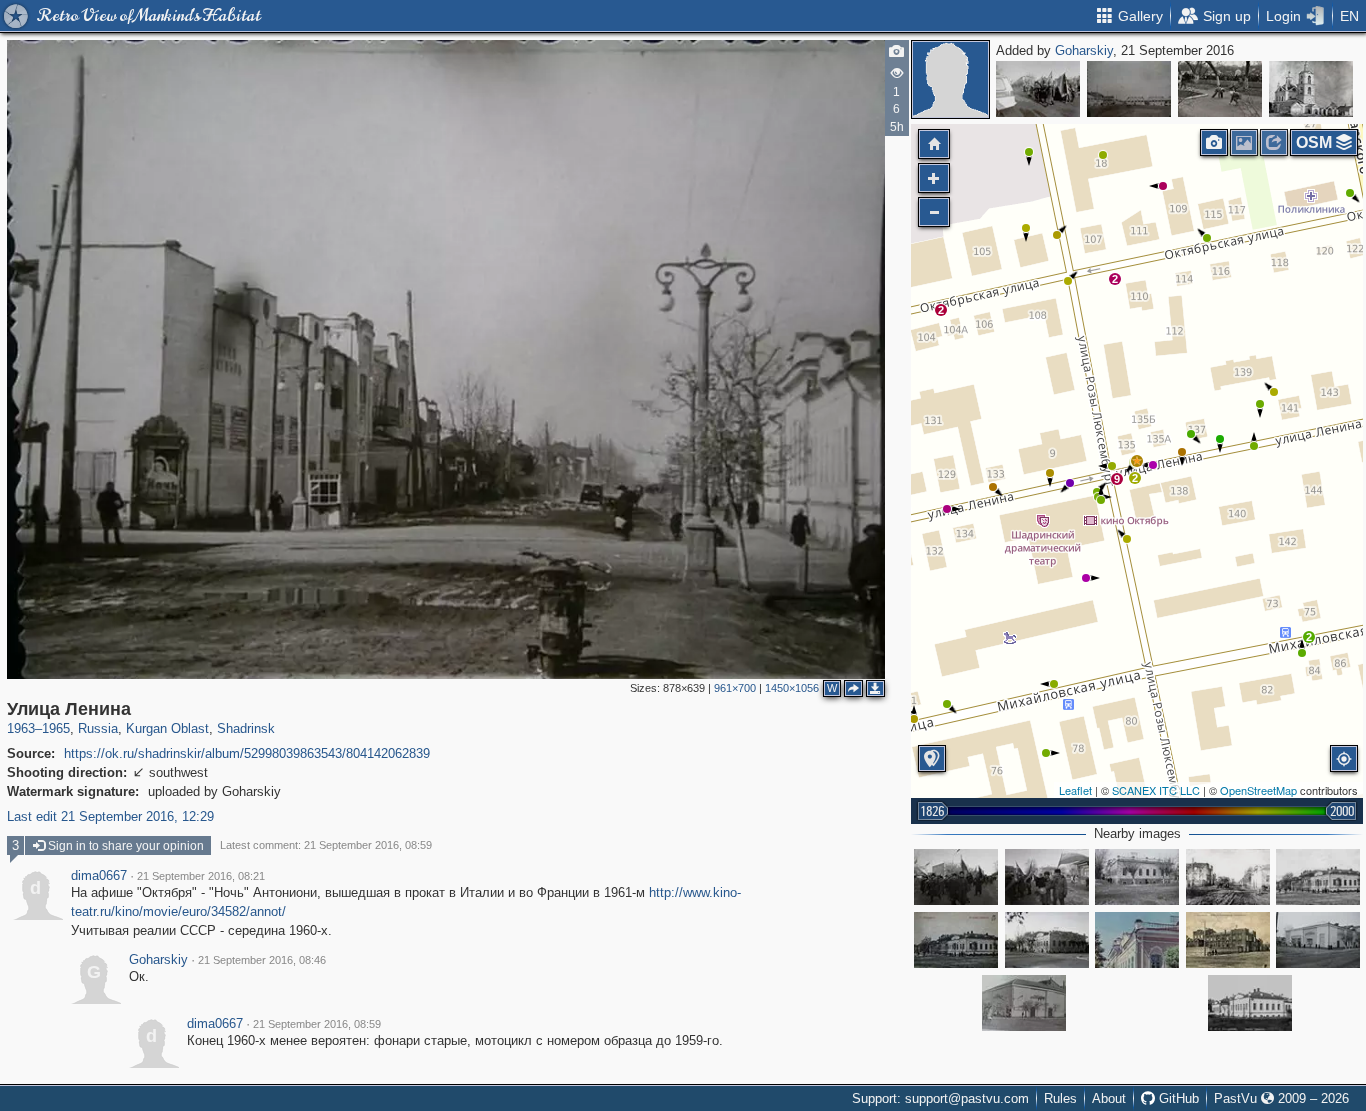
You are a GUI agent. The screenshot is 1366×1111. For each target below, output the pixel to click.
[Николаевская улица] (1228, 877)
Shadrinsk (246, 728)
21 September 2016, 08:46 (262, 960)
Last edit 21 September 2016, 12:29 (110, 816)
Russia (98, 728)
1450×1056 (792, 688)
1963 (21, 728)
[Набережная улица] (1129, 89)
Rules (1060, 1098)
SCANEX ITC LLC (1156, 790)
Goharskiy (1084, 50)
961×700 (735, 688)
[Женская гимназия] (1318, 877)
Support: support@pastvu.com (940, 1098)
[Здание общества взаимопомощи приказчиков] (1228, 940)
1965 (56, 728)
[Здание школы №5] (1137, 877)
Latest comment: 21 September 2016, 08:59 (326, 845)
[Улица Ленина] (1137, 461)
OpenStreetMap (1258, 790)
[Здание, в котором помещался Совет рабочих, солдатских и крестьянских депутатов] (1137, 940)
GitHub (1177, 1098)
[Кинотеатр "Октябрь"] (1318, 940)
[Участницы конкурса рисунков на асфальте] (1220, 89)
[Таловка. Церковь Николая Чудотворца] (1311, 89)
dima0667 (99, 876)
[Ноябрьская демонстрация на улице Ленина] (956, 877)
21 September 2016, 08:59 (317, 1024)
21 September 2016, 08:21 (201, 876)
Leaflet (1075, 790)
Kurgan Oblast (167, 728)
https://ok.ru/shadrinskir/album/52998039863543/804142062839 (247, 753)
